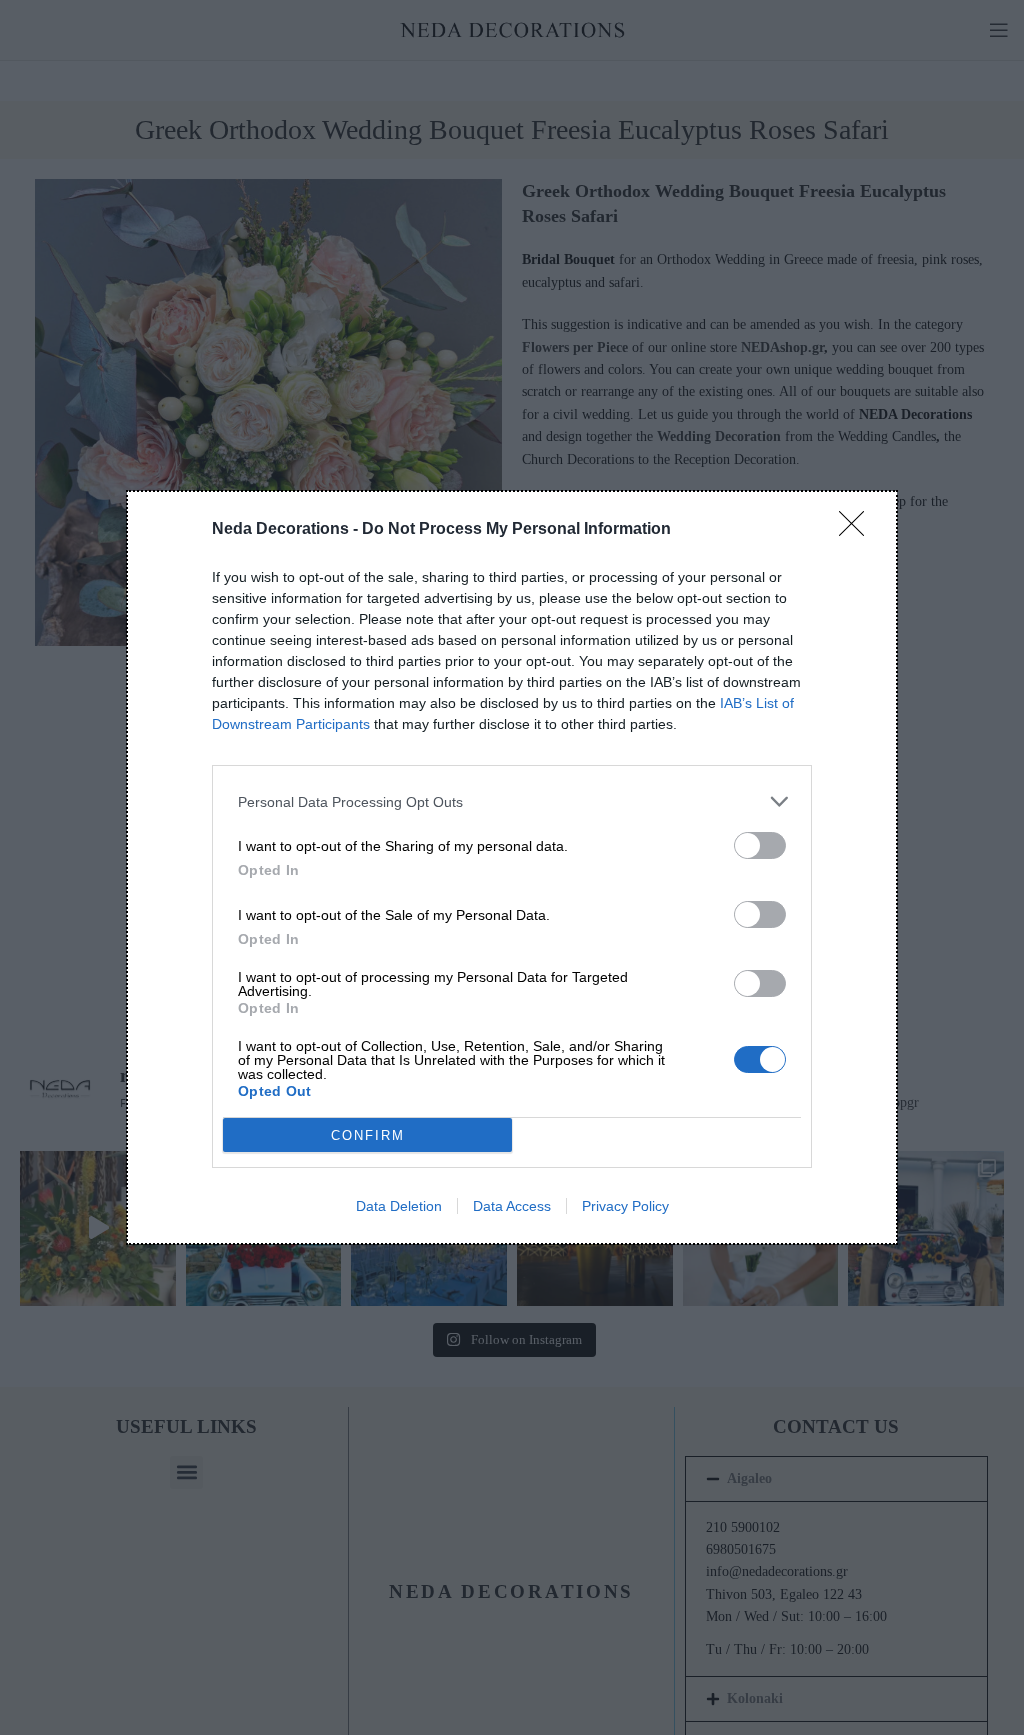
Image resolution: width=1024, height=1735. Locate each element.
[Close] (858, 530)
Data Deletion (399, 1206)
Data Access (512, 1206)
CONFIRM (368, 1135)
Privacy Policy (625, 1206)
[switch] (760, 845)
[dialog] (512, 867)
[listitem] (512, 801)
